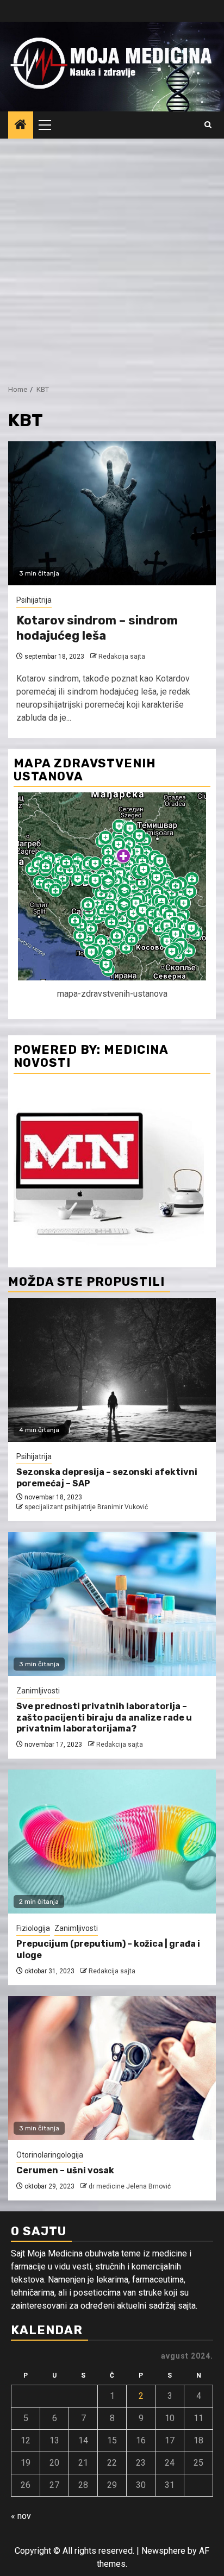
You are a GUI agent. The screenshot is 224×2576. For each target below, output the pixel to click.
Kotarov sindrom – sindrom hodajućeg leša (97, 628)
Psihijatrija (34, 600)
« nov (21, 2516)
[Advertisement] (112, 256)
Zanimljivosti (38, 1691)
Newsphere (163, 2551)
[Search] (208, 125)
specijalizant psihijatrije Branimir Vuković (86, 1507)
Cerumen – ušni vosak (65, 2170)
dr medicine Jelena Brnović (130, 2186)
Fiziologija (33, 1928)
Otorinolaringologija (50, 2155)
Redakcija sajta (122, 656)
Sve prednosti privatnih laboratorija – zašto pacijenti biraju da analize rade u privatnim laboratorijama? (104, 1718)
